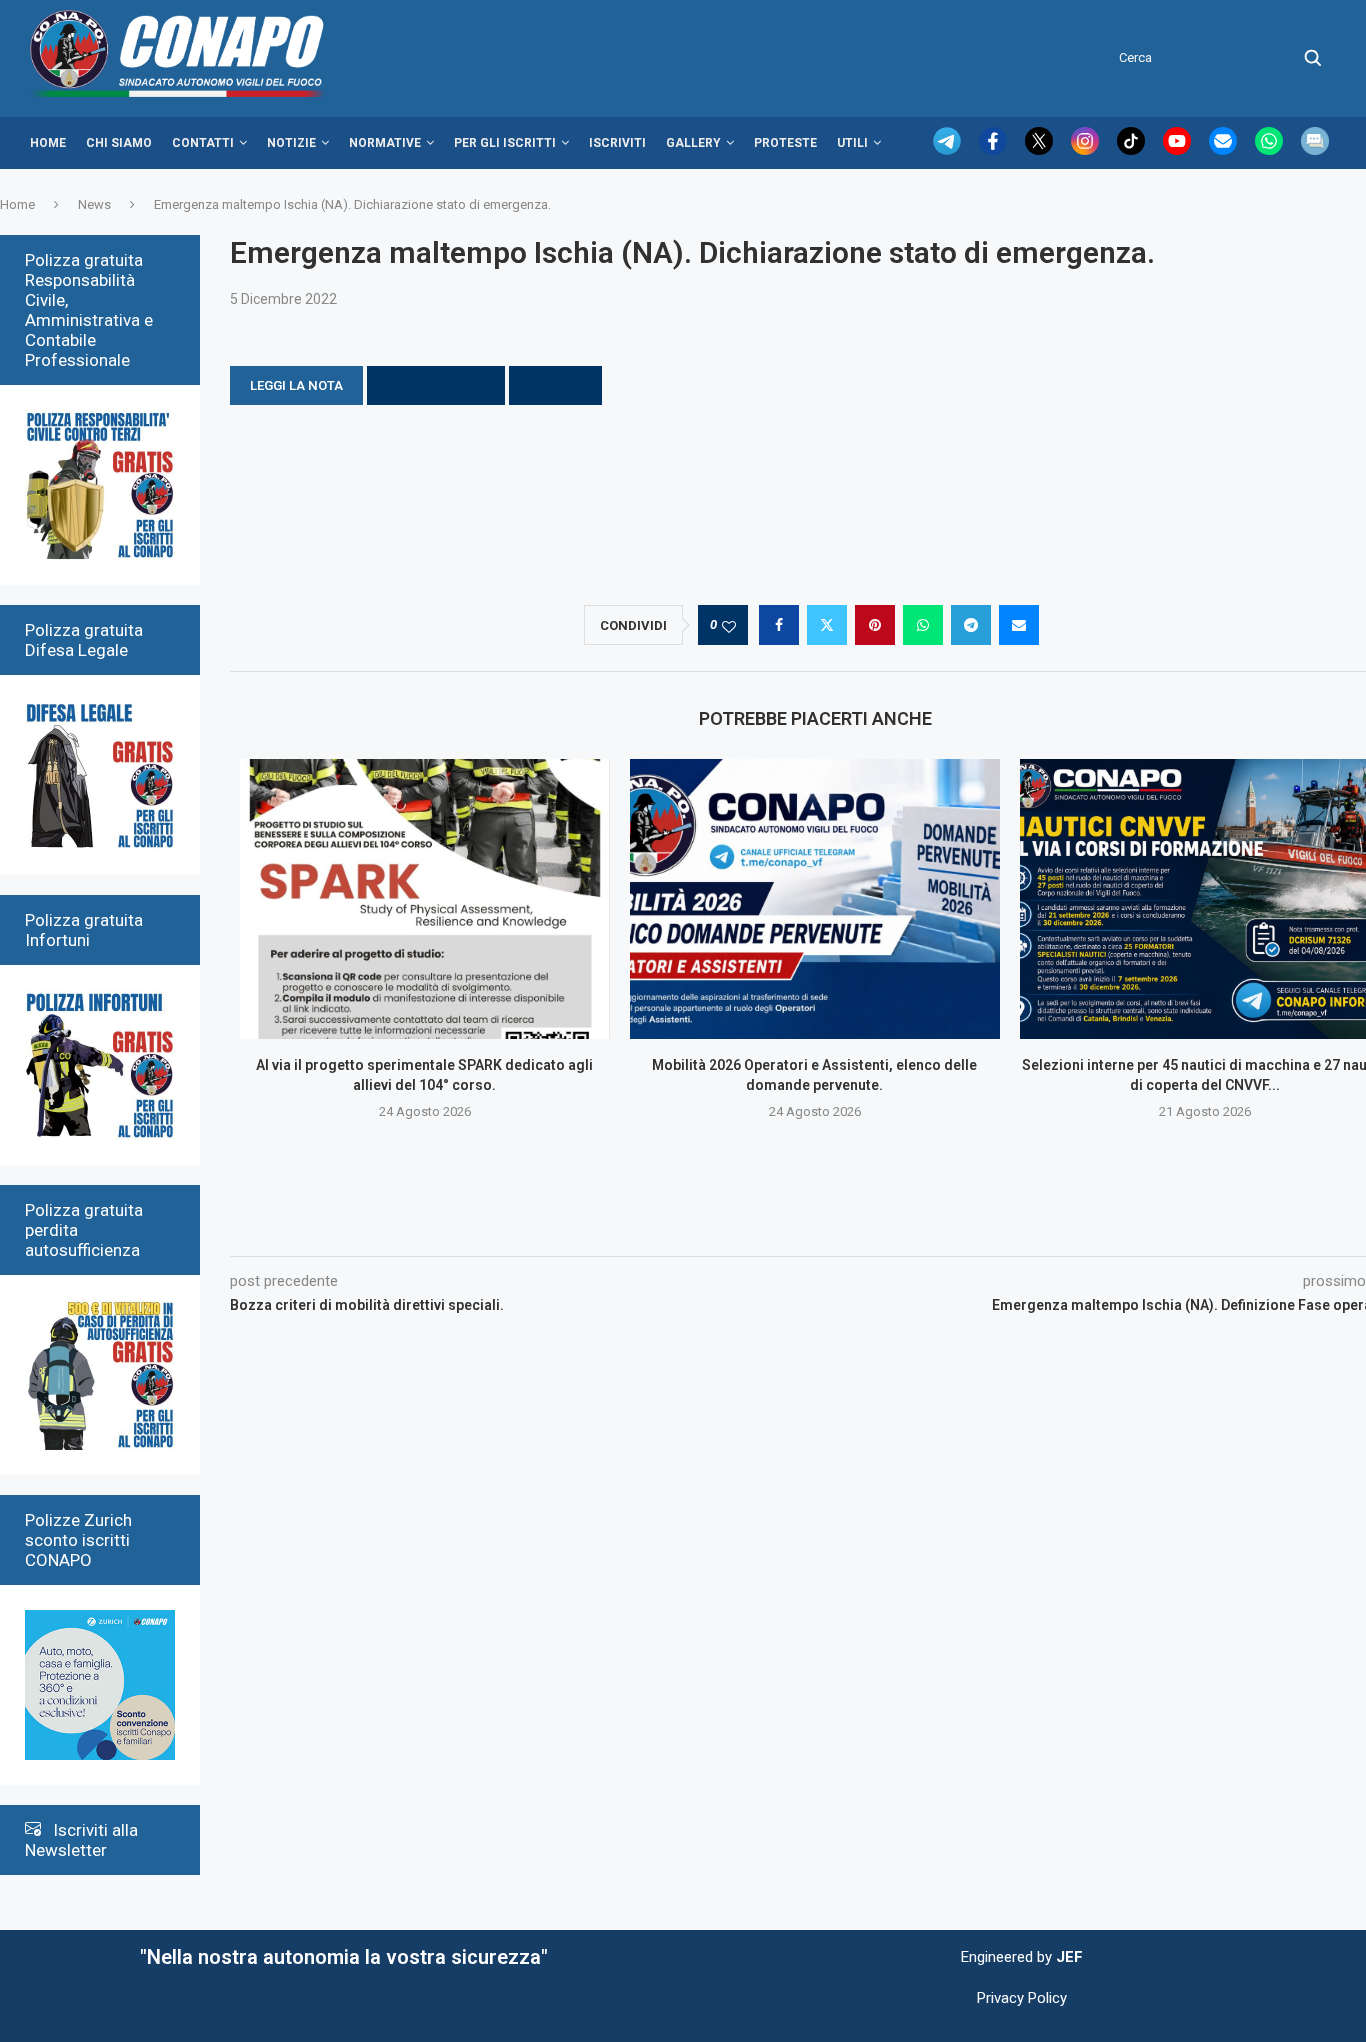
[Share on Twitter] (827, 625)
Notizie (291, 143)
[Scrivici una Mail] (1225, 150)
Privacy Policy (1022, 1998)
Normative (385, 143)
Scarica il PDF (436, 385)
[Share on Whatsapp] (923, 625)
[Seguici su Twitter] (1041, 150)
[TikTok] (1133, 150)
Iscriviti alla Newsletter (81, 1840)
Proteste (785, 143)
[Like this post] (729, 625)
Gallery (693, 143)
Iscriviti (617, 143)
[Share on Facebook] (779, 625)
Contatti (203, 143)
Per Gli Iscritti (505, 143)
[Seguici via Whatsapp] (1271, 150)
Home (48, 143)
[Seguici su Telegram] (949, 150)
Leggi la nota (296, 385)
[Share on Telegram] (971, 625)
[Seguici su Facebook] (995, 150)
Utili (852, 143)
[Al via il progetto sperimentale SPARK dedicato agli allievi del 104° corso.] (425, 899)
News (94, 204)
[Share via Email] (1019, 625)
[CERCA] (1313, 58)
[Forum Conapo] (1315, 150)
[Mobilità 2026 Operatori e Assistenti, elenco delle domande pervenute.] (815, 899)
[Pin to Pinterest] (875, 625)
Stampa (555, 385)
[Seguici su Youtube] (1179, 150)
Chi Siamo (119, 143)
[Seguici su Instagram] (1087, 150)
